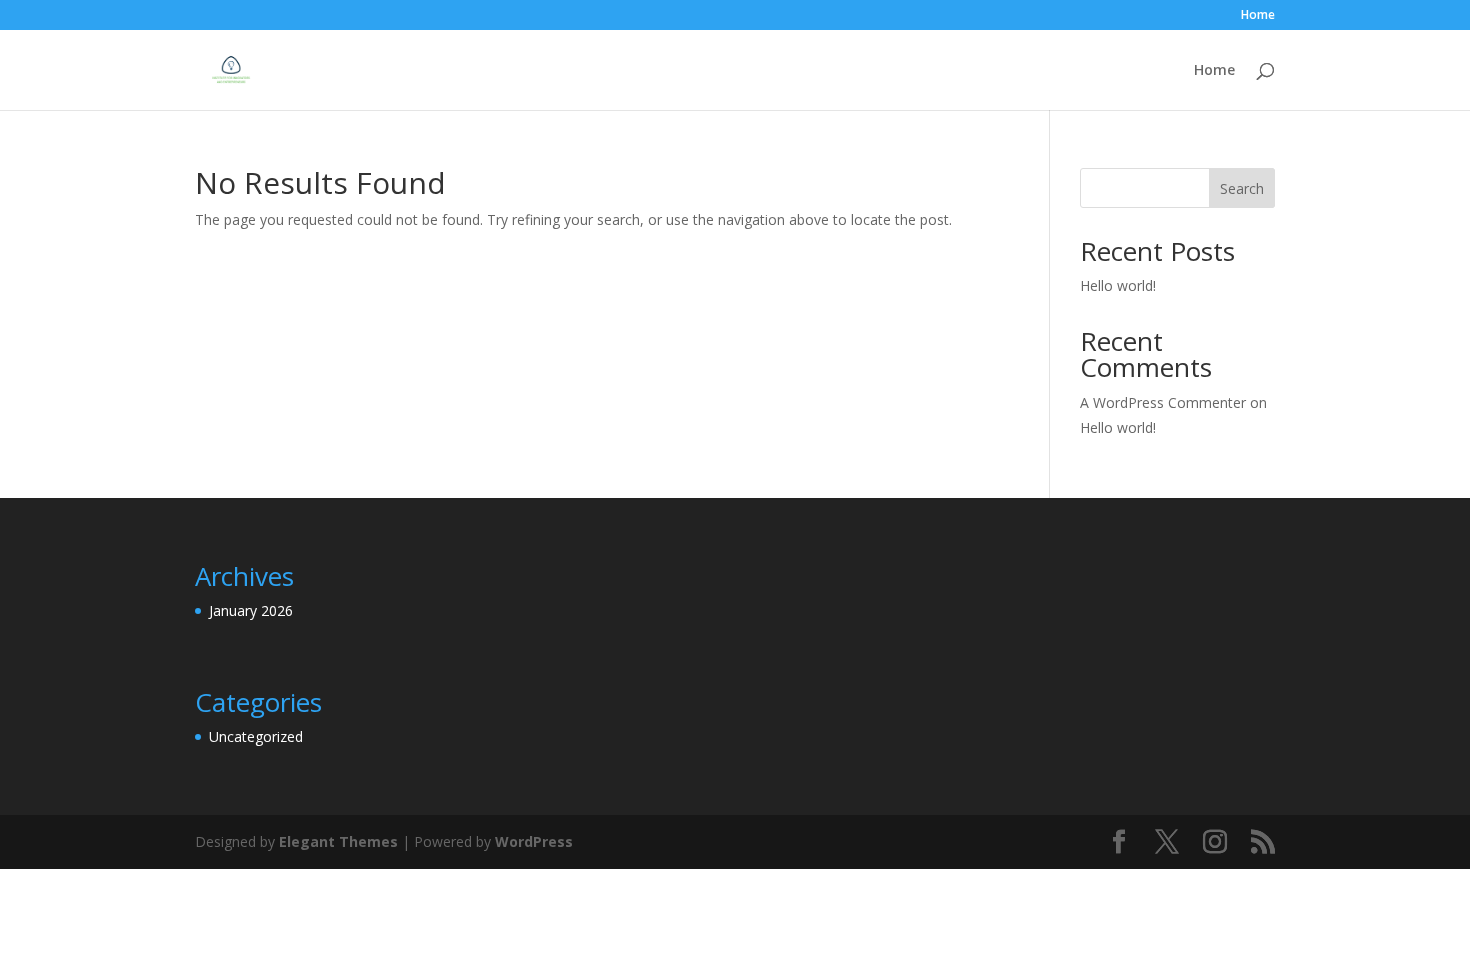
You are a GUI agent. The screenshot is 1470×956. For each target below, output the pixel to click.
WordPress (534, 841)
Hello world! (1118, 285)
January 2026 (251, 610)
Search (1242, 188)
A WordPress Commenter (1163, 402)
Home (1258, 16)
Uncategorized (256, 736)
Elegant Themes (338, 841)
